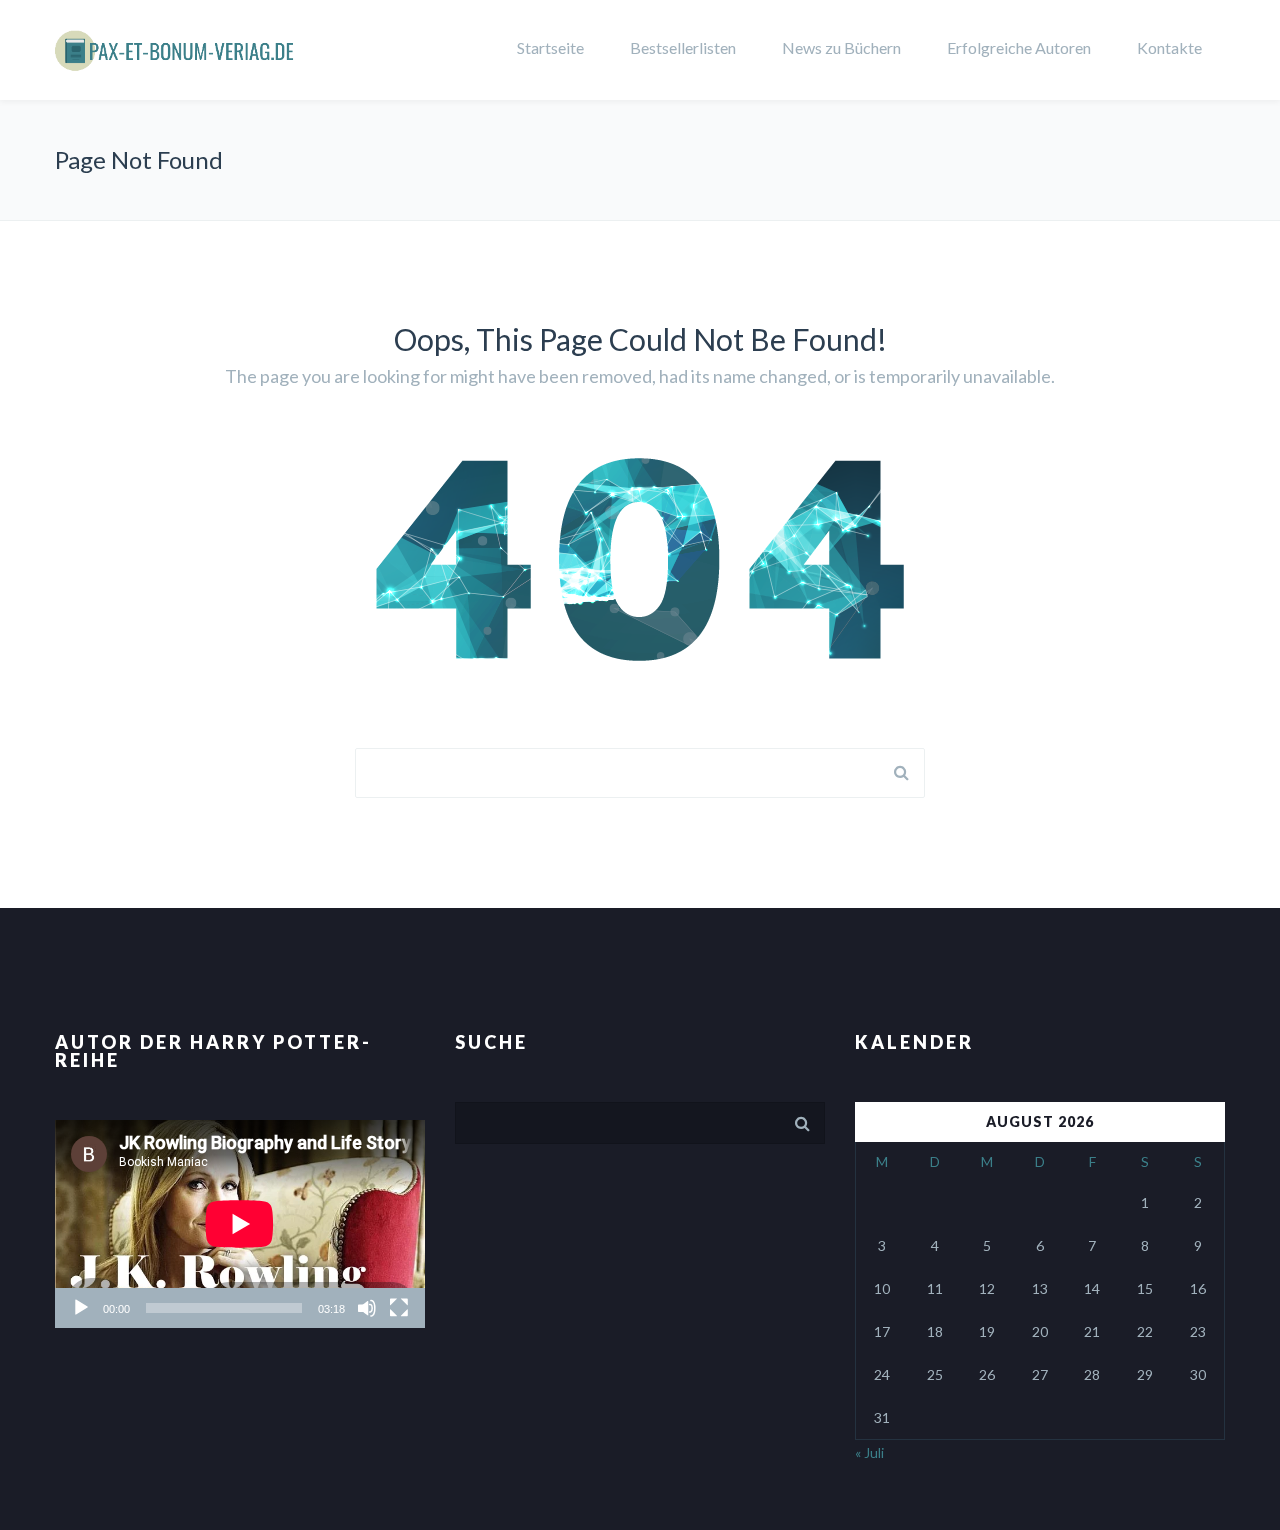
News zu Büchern (841, 47)
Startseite (550, 47)
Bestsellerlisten (683, 47)
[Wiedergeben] (81, 1308)
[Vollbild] (399, 1308)
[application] (240, 1224)
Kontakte (1169, 47)
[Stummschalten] (367, 1308)
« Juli (869, 1452)
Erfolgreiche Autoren (1019, 47)
